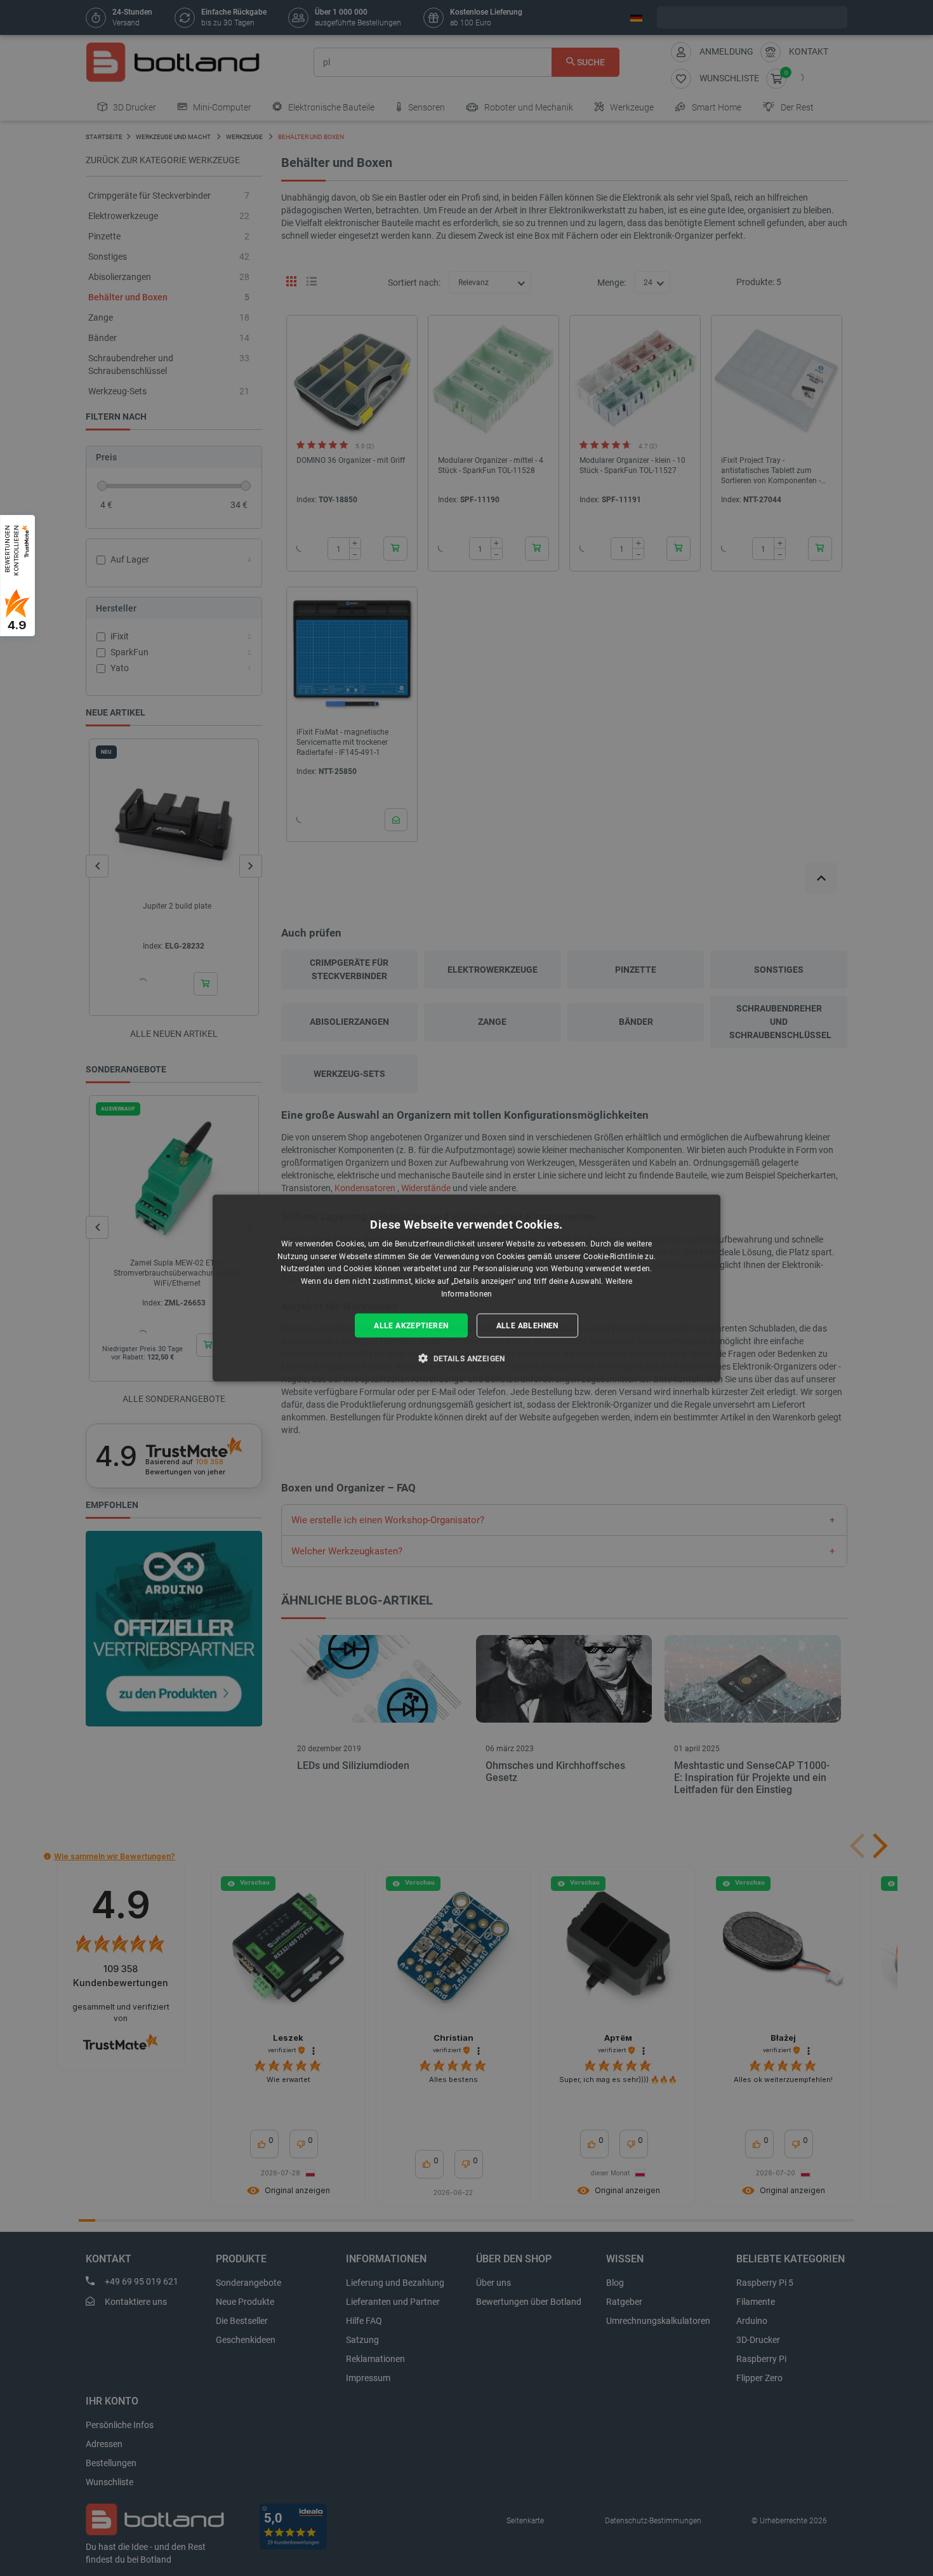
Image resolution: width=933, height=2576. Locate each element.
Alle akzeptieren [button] (411, 1325)
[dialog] (466, 1288)
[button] (466, 1358)
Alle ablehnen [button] (527, 1325)
